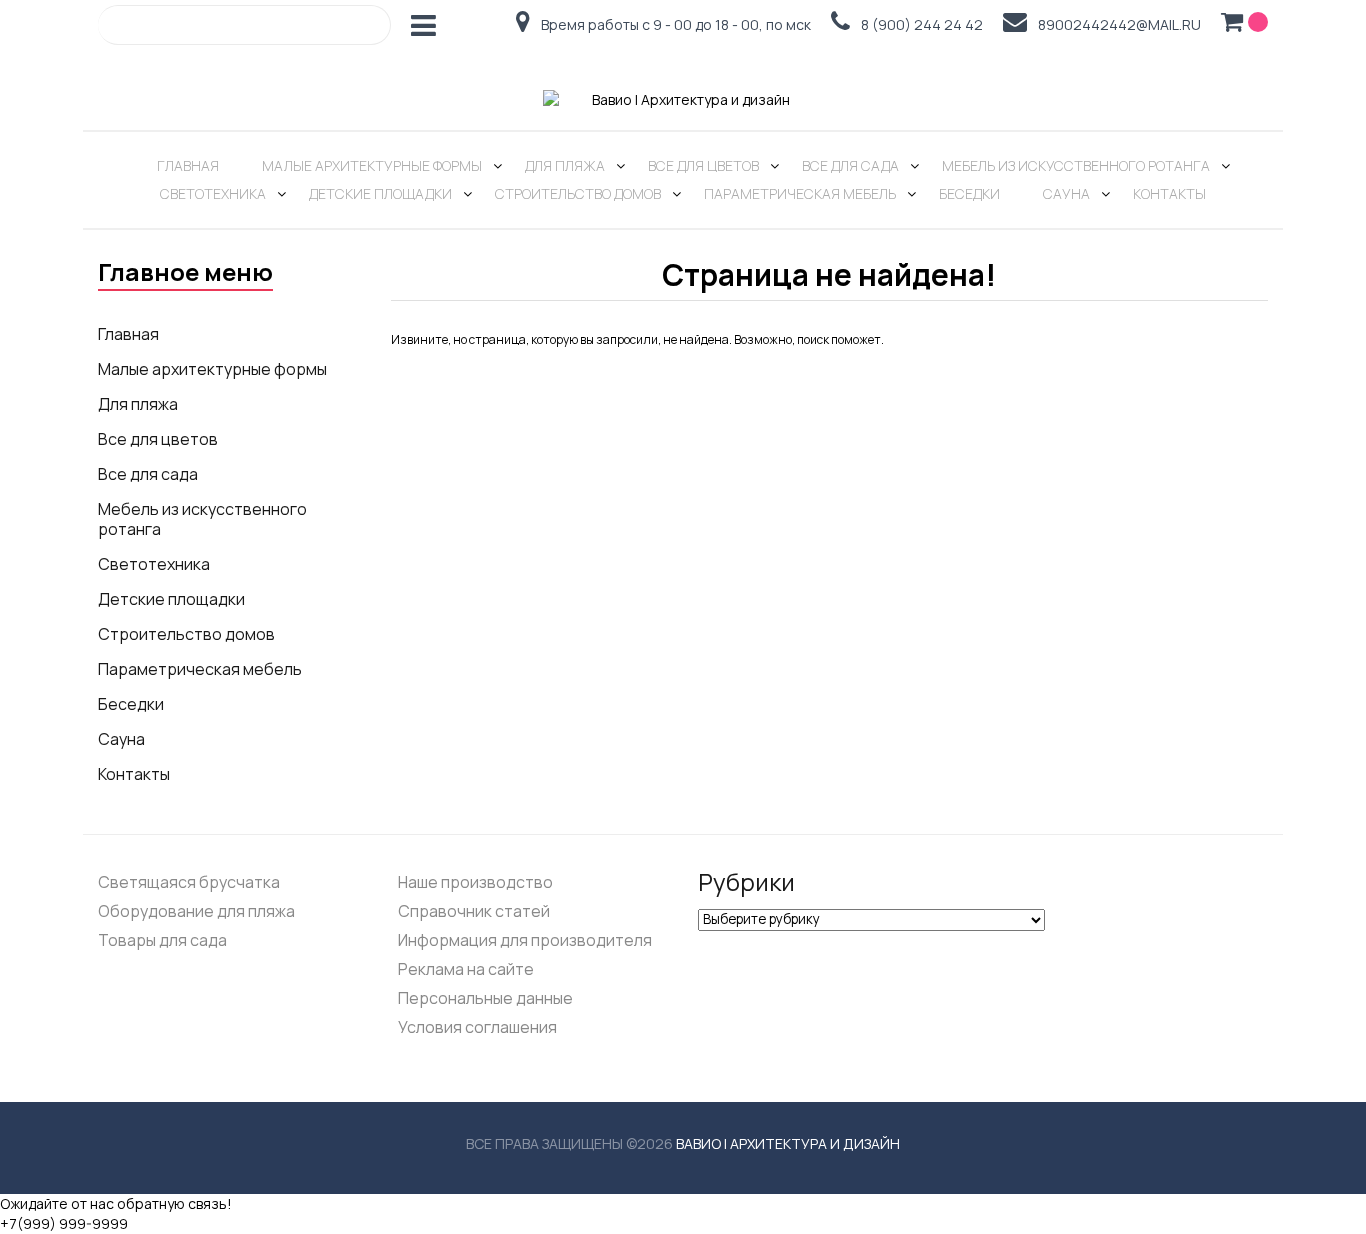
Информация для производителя (525, 940)
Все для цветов (703, 165)
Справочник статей (474, 911)
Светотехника (213, 193)
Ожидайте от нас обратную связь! (116, 1203)
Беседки (969, 193)
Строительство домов (578, 193)
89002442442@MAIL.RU (1119, 25)
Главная (188, 165)
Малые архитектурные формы (372, 165)
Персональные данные (485, 998)
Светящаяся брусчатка (189, 882)
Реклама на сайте (466, 969)
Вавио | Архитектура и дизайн (788, 1143)
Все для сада (850, 165)
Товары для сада (162, 940)
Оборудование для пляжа (196, 911)
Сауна (1066, 193)
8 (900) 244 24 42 (922, 25)
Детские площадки (380, 193)
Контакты (1169, 193)
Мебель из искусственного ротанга (1076, 165)
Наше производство (475, 882)
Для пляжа (565, 165)
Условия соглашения (477, 1027)
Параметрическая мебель (800, 193)
